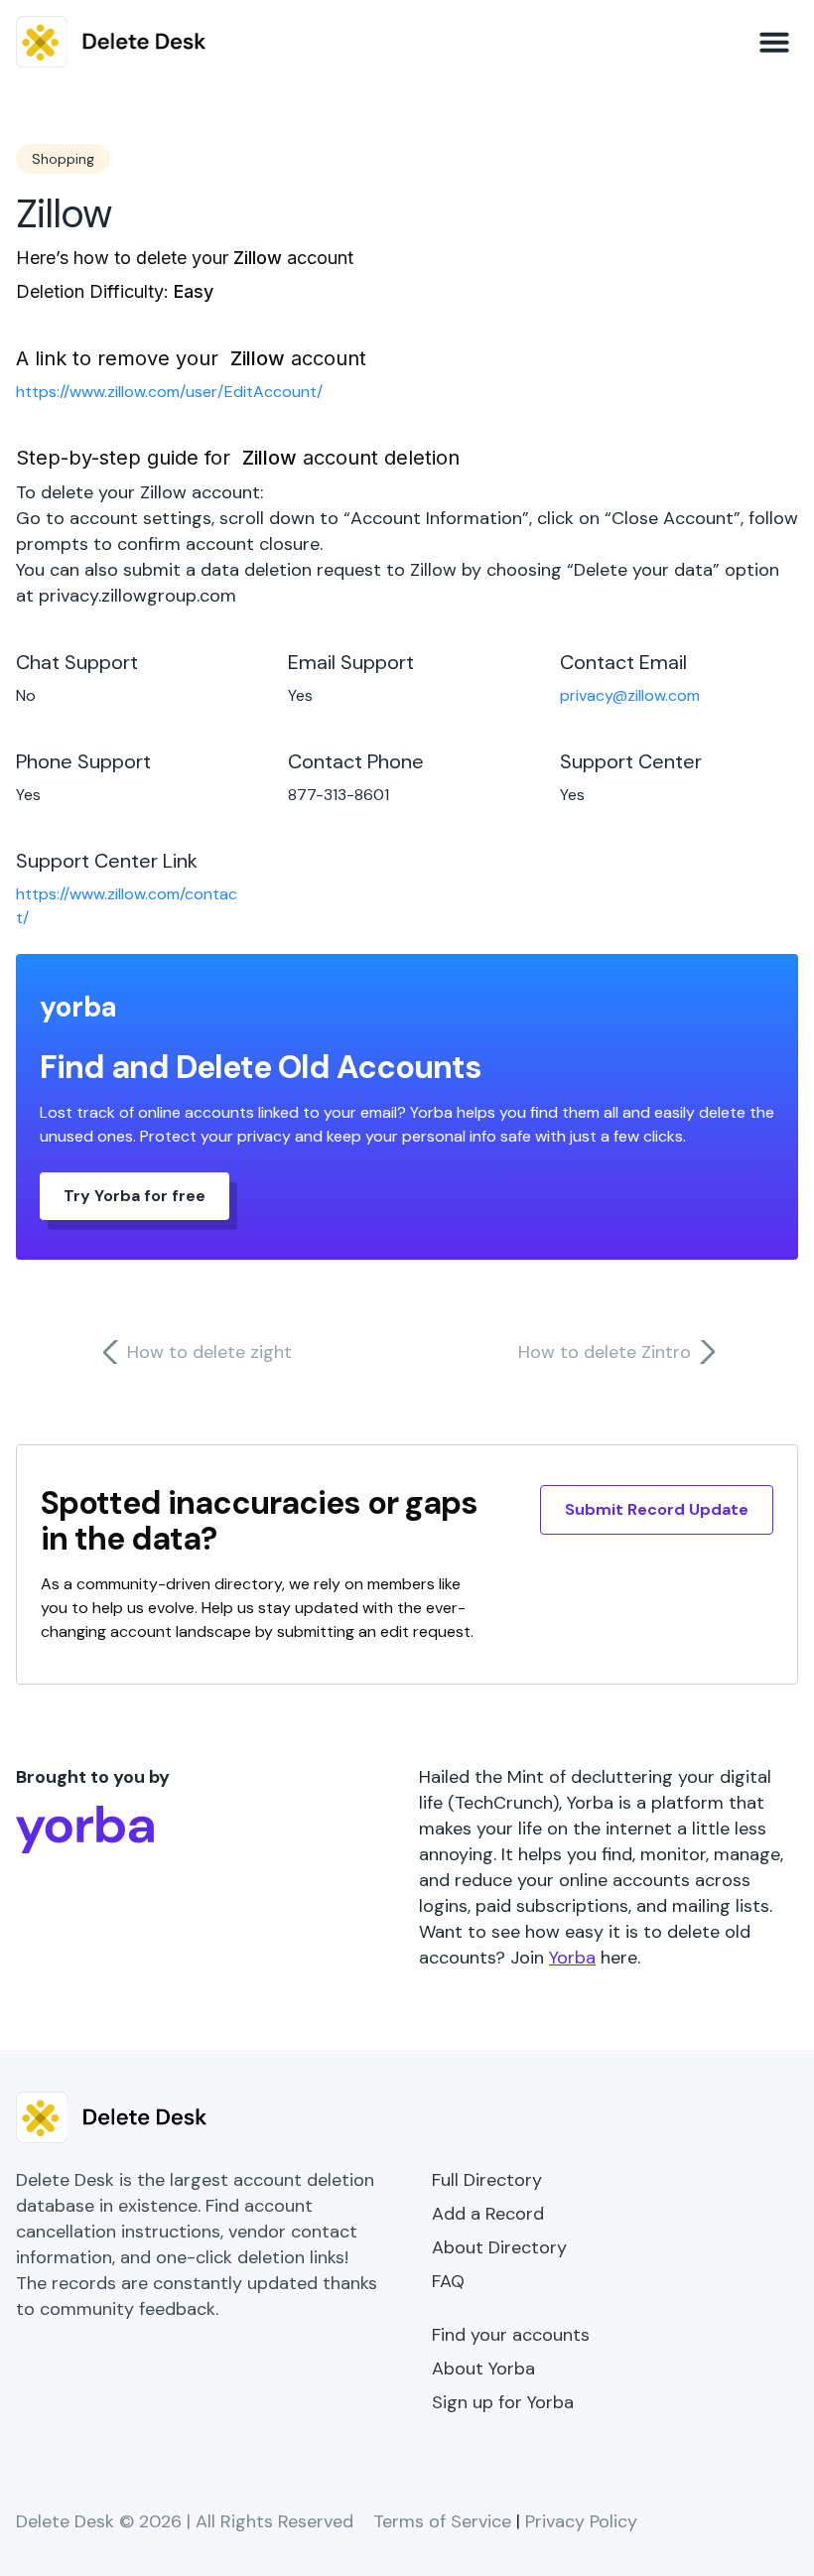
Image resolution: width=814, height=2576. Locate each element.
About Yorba (483, 2369)
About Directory (499, 2247)
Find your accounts (511, 2335)
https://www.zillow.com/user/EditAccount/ (169, 392)
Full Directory (487, 2180)
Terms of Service (442, 2521)
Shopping (63, 159)
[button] (774, 42)
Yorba (572, 1958)
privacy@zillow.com (630, 695)
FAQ (448, 2281)
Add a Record (488, 2214)
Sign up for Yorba (503, 2402)
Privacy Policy (581, 2521)
